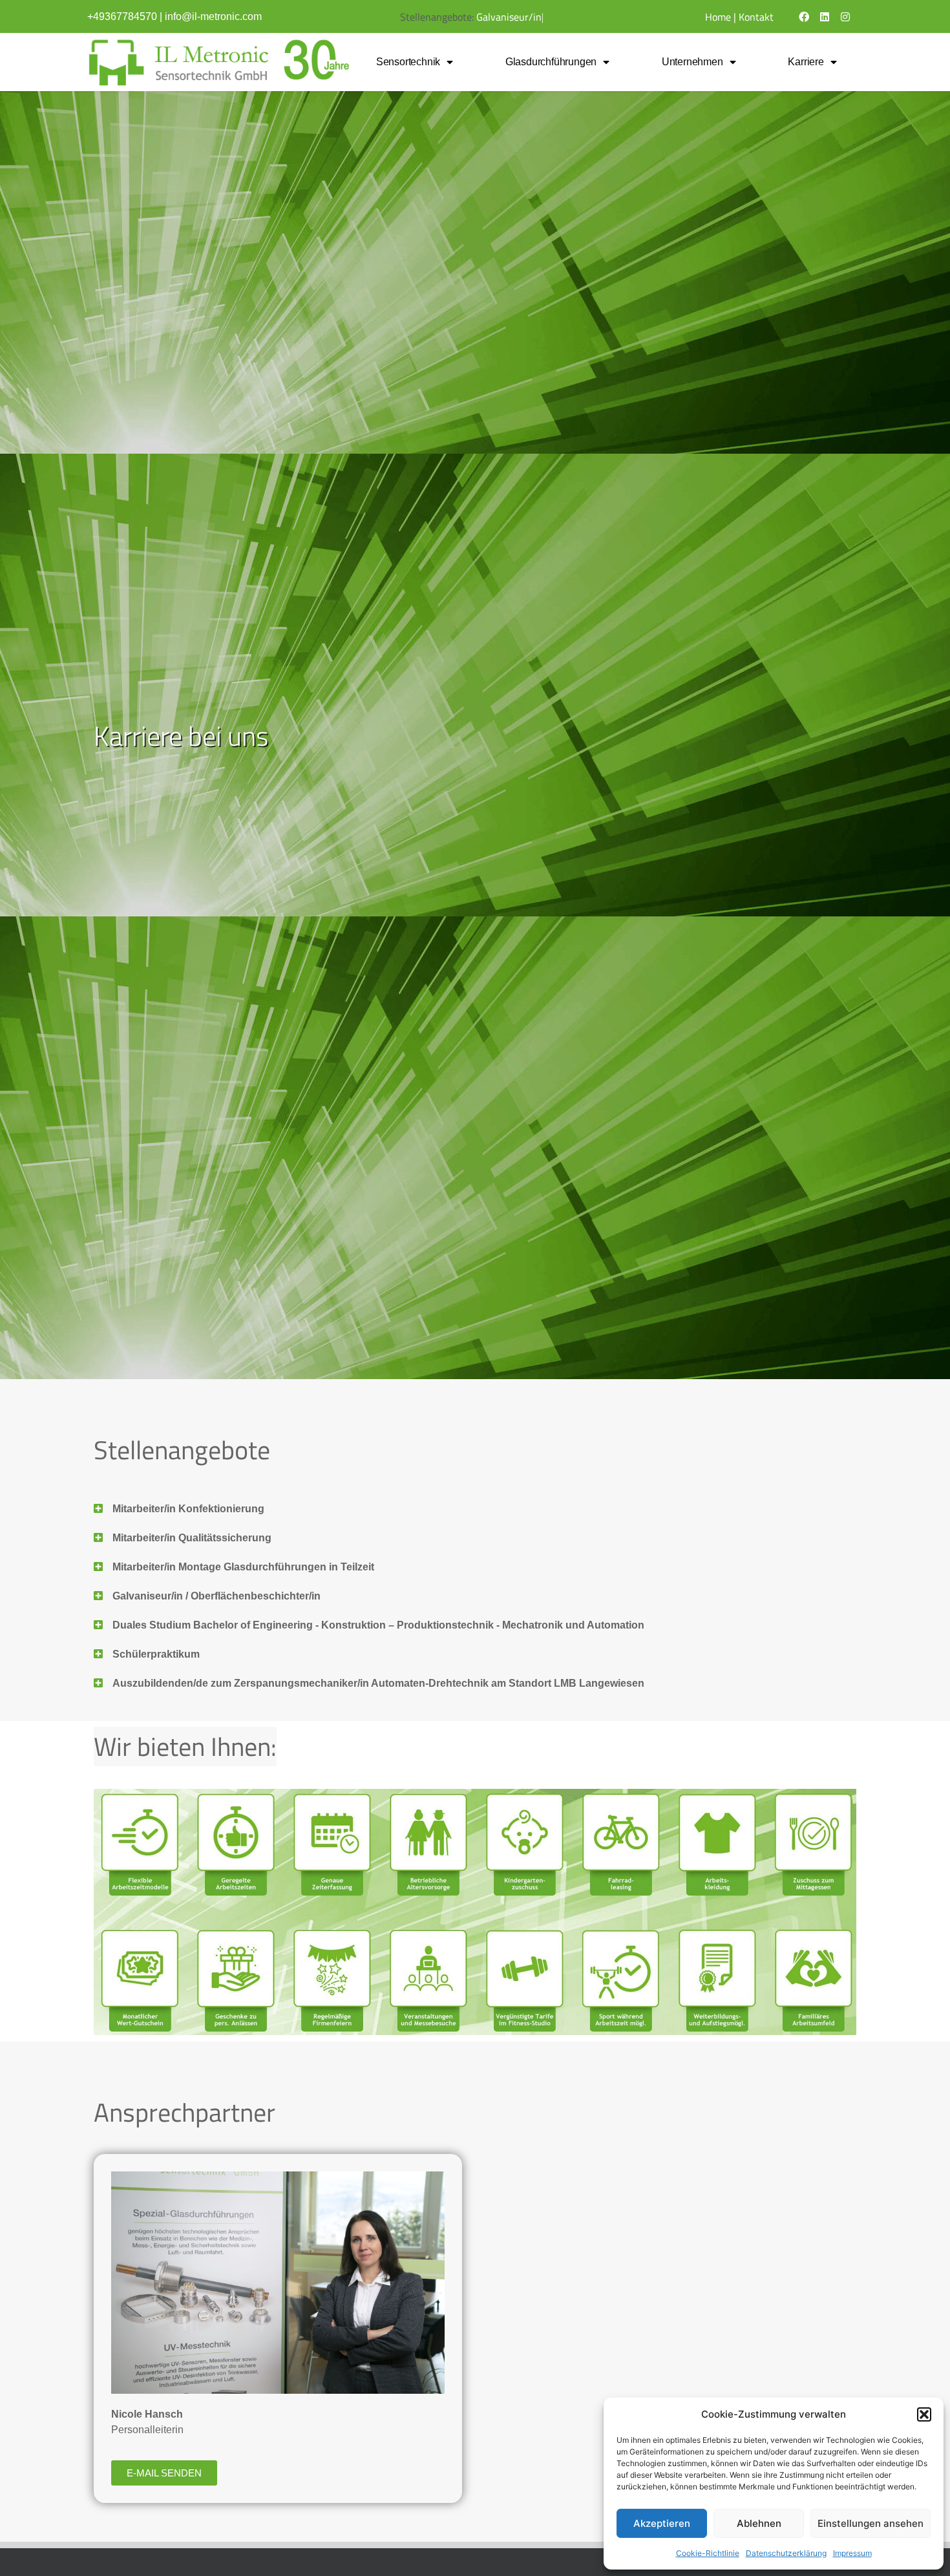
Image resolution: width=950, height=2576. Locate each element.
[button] (924, 2414)
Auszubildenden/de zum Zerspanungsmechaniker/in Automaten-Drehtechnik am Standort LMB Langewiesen (378, 1683)
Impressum (852, 2553)
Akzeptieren (662, 2523)
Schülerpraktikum (156, 1654)
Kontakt (756, 17)
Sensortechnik (408, 62)
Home (718, 17)
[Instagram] (845, 17)
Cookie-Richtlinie (708, 2553)
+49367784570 (122, 16)
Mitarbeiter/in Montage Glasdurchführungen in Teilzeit (243, 1567)
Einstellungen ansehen (871, 2523)
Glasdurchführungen (551, 62)
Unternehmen (692, 62)
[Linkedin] (825, 17)
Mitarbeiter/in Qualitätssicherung (192, 1538)
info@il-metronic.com (213, 16)
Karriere (806, 62)
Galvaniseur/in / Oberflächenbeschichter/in (216, 1596)
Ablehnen (759, 2523)
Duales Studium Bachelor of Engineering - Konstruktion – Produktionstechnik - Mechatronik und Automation (378, 1625)
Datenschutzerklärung (786, 2553)
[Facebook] (804, 17)
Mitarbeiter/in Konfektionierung (188, 1509)
